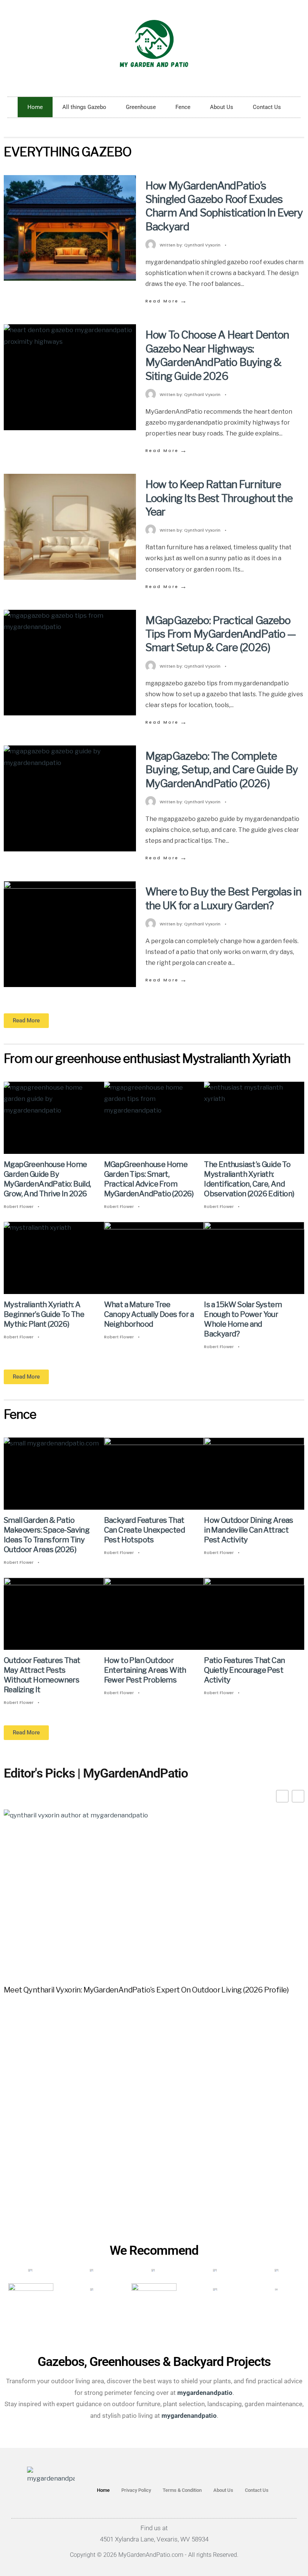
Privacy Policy (136, 2490)
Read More (167, 301)
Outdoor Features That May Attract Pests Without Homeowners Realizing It (42, 1675)
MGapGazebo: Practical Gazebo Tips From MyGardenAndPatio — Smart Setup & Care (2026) (221, 634)
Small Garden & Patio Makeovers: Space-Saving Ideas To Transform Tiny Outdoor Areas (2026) (47, 1535)
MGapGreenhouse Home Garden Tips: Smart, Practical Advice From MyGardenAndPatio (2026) (149, 1179)
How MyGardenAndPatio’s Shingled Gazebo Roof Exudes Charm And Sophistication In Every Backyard (224, 206)
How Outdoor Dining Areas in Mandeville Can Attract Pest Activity (249, 1530)
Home (35, 107)
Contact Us (267, 107)
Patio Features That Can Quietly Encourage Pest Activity (244, 1670)
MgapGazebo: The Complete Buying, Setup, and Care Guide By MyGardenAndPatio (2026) (222, 770)
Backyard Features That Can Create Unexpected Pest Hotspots (144, 1530)
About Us (222, 107)
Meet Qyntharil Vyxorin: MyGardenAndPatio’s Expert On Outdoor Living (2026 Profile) (146, 1990)
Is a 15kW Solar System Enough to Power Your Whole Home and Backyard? (243, 1319)
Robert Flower (19, 1206)
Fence (183, 107)
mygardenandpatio (189, 2416)
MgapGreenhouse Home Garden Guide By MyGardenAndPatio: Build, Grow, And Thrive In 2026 (48, 1179)
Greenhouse (141, 107)
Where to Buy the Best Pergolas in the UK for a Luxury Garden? (223, 898)
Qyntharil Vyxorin (202, 245)
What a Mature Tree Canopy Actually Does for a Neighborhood (149, 1314)
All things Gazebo (84, 107)
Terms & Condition (182, 2490)
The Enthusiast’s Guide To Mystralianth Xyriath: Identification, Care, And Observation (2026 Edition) (249, 1179)
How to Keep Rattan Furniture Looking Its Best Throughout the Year (219, 498)
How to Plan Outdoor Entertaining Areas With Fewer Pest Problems (145, 1670)
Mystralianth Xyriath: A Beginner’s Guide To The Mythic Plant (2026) (44, 1314)
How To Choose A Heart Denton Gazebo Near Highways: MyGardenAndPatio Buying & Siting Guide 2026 (217, 355)
